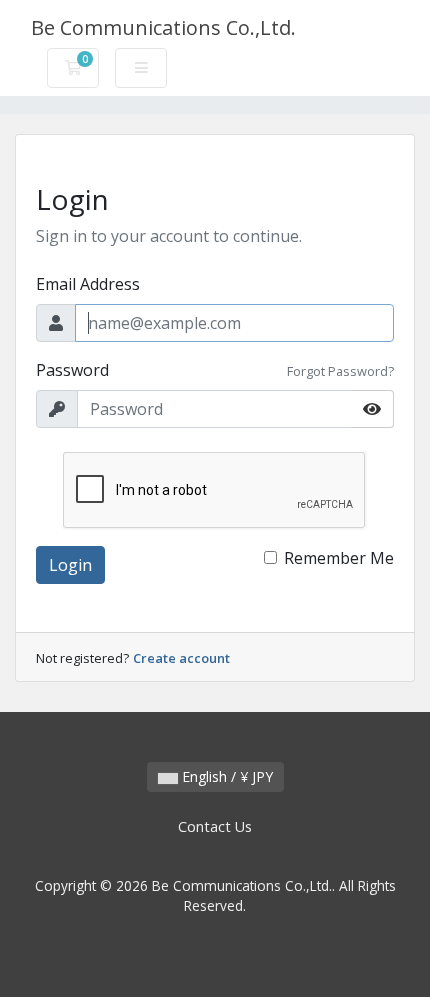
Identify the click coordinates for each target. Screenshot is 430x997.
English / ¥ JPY (225, 776)
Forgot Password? (340, 371)
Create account (181, 658)
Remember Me (339, 558)
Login (70, 565)
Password (72, 370)
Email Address (88, 284)
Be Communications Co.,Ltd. (163, 27)
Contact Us (215, 826)
